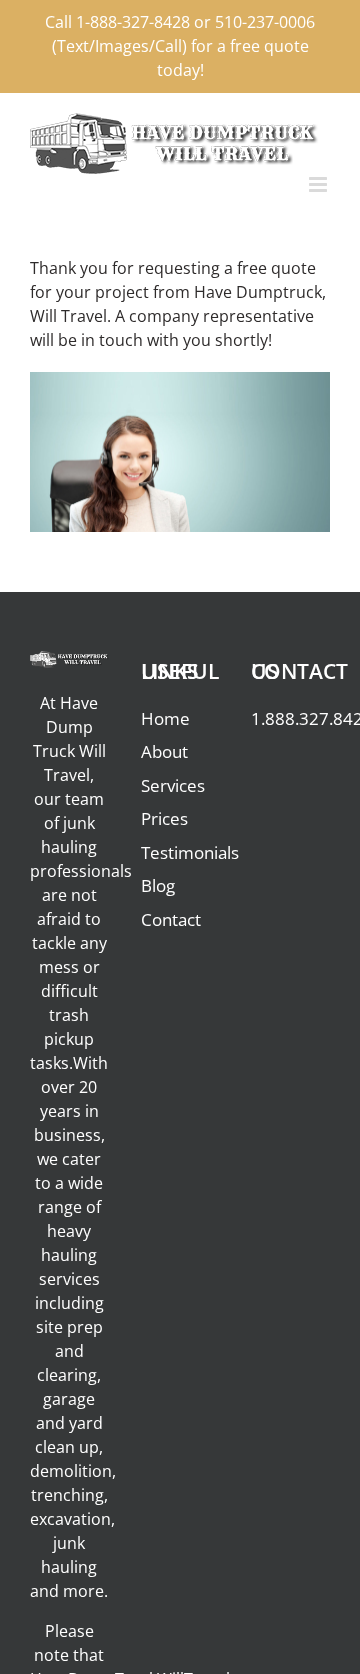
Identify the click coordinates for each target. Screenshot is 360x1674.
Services (173, 785)
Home (165, 718)
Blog (158, 885)
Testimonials (180, 852)
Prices (164, 818)
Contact (171, 919)
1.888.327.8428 (290, 718)
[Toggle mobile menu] (319, 184)
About (164, 751)
